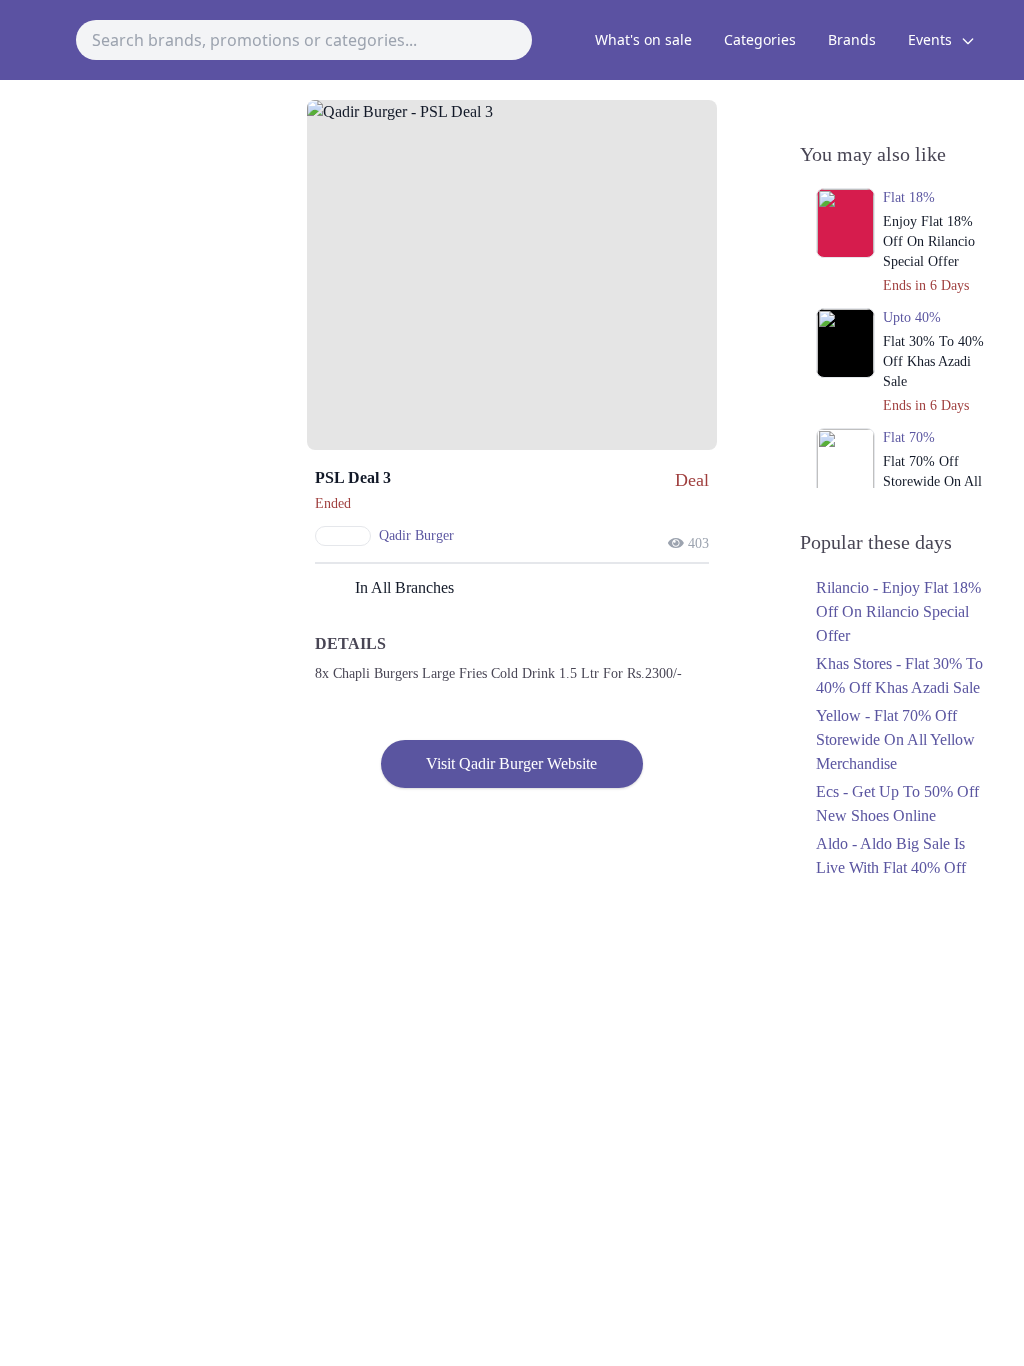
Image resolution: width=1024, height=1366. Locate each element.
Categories (760, 39)
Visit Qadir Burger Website (511, 763)
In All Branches (404, 587)
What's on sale (643, 39)
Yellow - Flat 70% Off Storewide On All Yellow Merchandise (895, 739)
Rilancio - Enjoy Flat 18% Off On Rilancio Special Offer (898, 611)
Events (932, 39)
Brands (852, 39)
